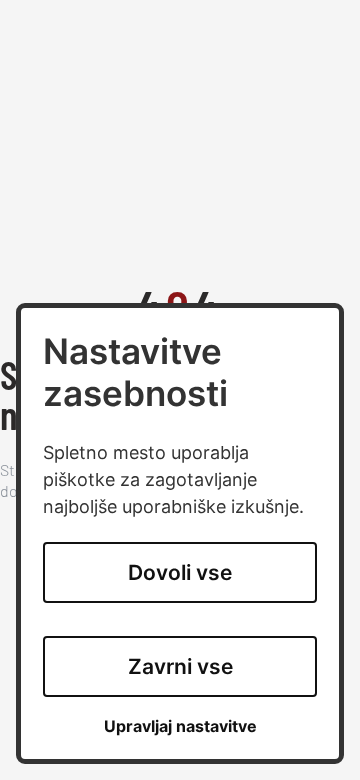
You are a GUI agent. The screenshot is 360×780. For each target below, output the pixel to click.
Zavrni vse (180, 666)
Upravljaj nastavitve (180, 726)
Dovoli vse (180, 572)
